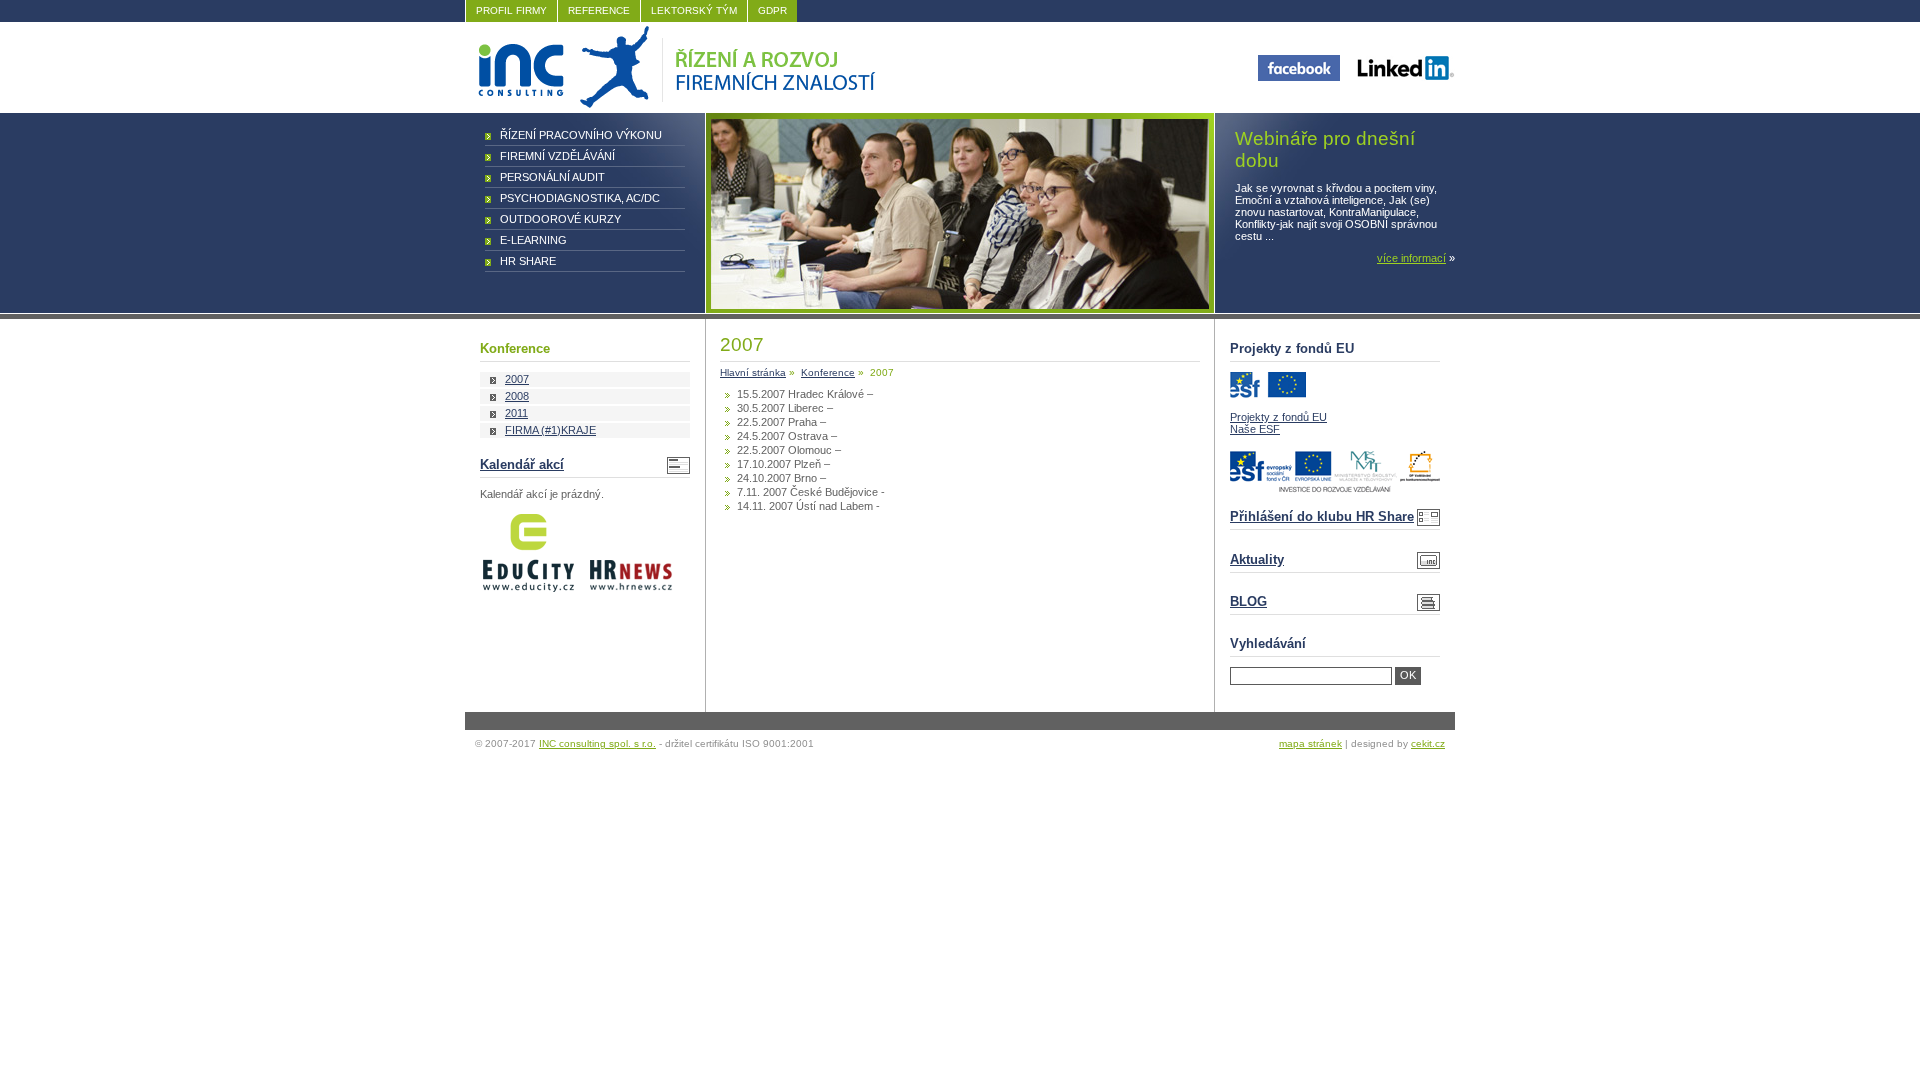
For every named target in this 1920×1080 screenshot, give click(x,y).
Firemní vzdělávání (557, 156)
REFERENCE (599, 10)
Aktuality (1257, 559)
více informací (1411, 258)
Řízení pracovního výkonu (581, 135)
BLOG (1248, 601)
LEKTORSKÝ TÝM (694, 10)
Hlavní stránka (753, 372)
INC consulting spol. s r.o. (597, 743)
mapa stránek (1310, 743)
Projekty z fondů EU (1278, 417)
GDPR (772, 10)
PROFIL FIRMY (511, 10)
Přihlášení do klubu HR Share (1322, 516)
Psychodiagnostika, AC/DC (580, 198)
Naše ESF (1255, 429)
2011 (516, 413)
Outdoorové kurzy (560, 219)
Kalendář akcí (522, 464)
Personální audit (552, 177)
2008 (517, 396)
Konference (828, 372)
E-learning (533, 240)
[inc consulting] (673, 104)
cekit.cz (1428, 743)
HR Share (528, 261)
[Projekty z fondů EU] (1268, 394)
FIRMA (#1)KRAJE (550, 430)
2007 (517, 379)
